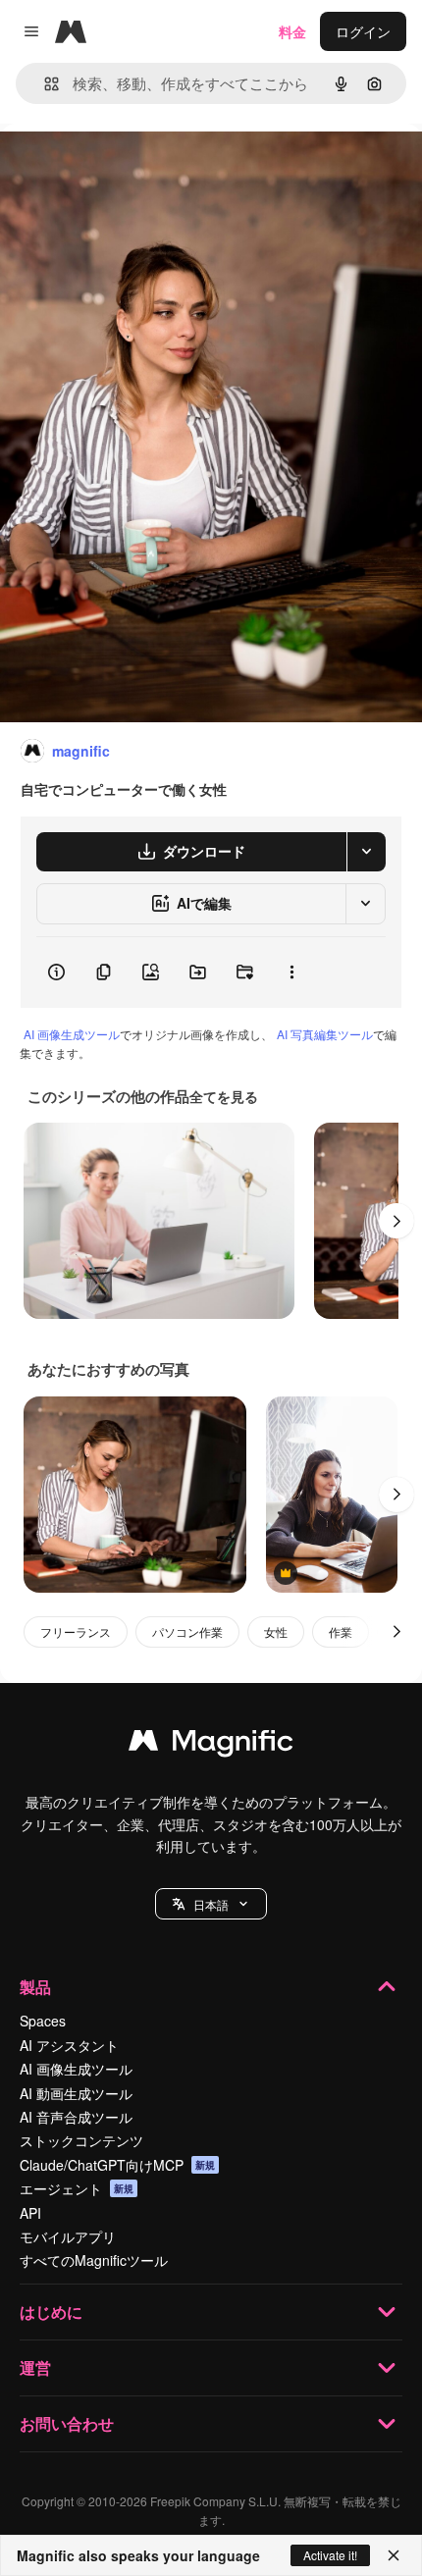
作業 (341, 1631)
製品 (35, 1987)
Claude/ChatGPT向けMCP (117, 2165)
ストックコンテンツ (81, 2140)
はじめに (51, 2312)
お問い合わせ (67, 2423)
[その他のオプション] (291, 973)
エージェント (77, 2188)
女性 (276, 1631)
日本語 (211, 1904)
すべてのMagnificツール (94, 2260)
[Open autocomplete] (44, 84)
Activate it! (330, 2555)
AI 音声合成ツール (76, 2117)
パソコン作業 (187, 1631)
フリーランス (76, 1631)
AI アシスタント (69, 2045)
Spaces (43, 2021)
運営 (35, 2367)
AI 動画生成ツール (76, 2093)
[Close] (394, 2555)
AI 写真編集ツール (325, 1034)
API (30, 2213)
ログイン (363, 31)
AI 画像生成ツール (72, 1034)
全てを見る (224, 1096)
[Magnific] (211, 1745)
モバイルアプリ (68, 2236)
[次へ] (396, 1221)
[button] (211, 1904)
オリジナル (135, 168)
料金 (292, 31)
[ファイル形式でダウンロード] (366, 852)
